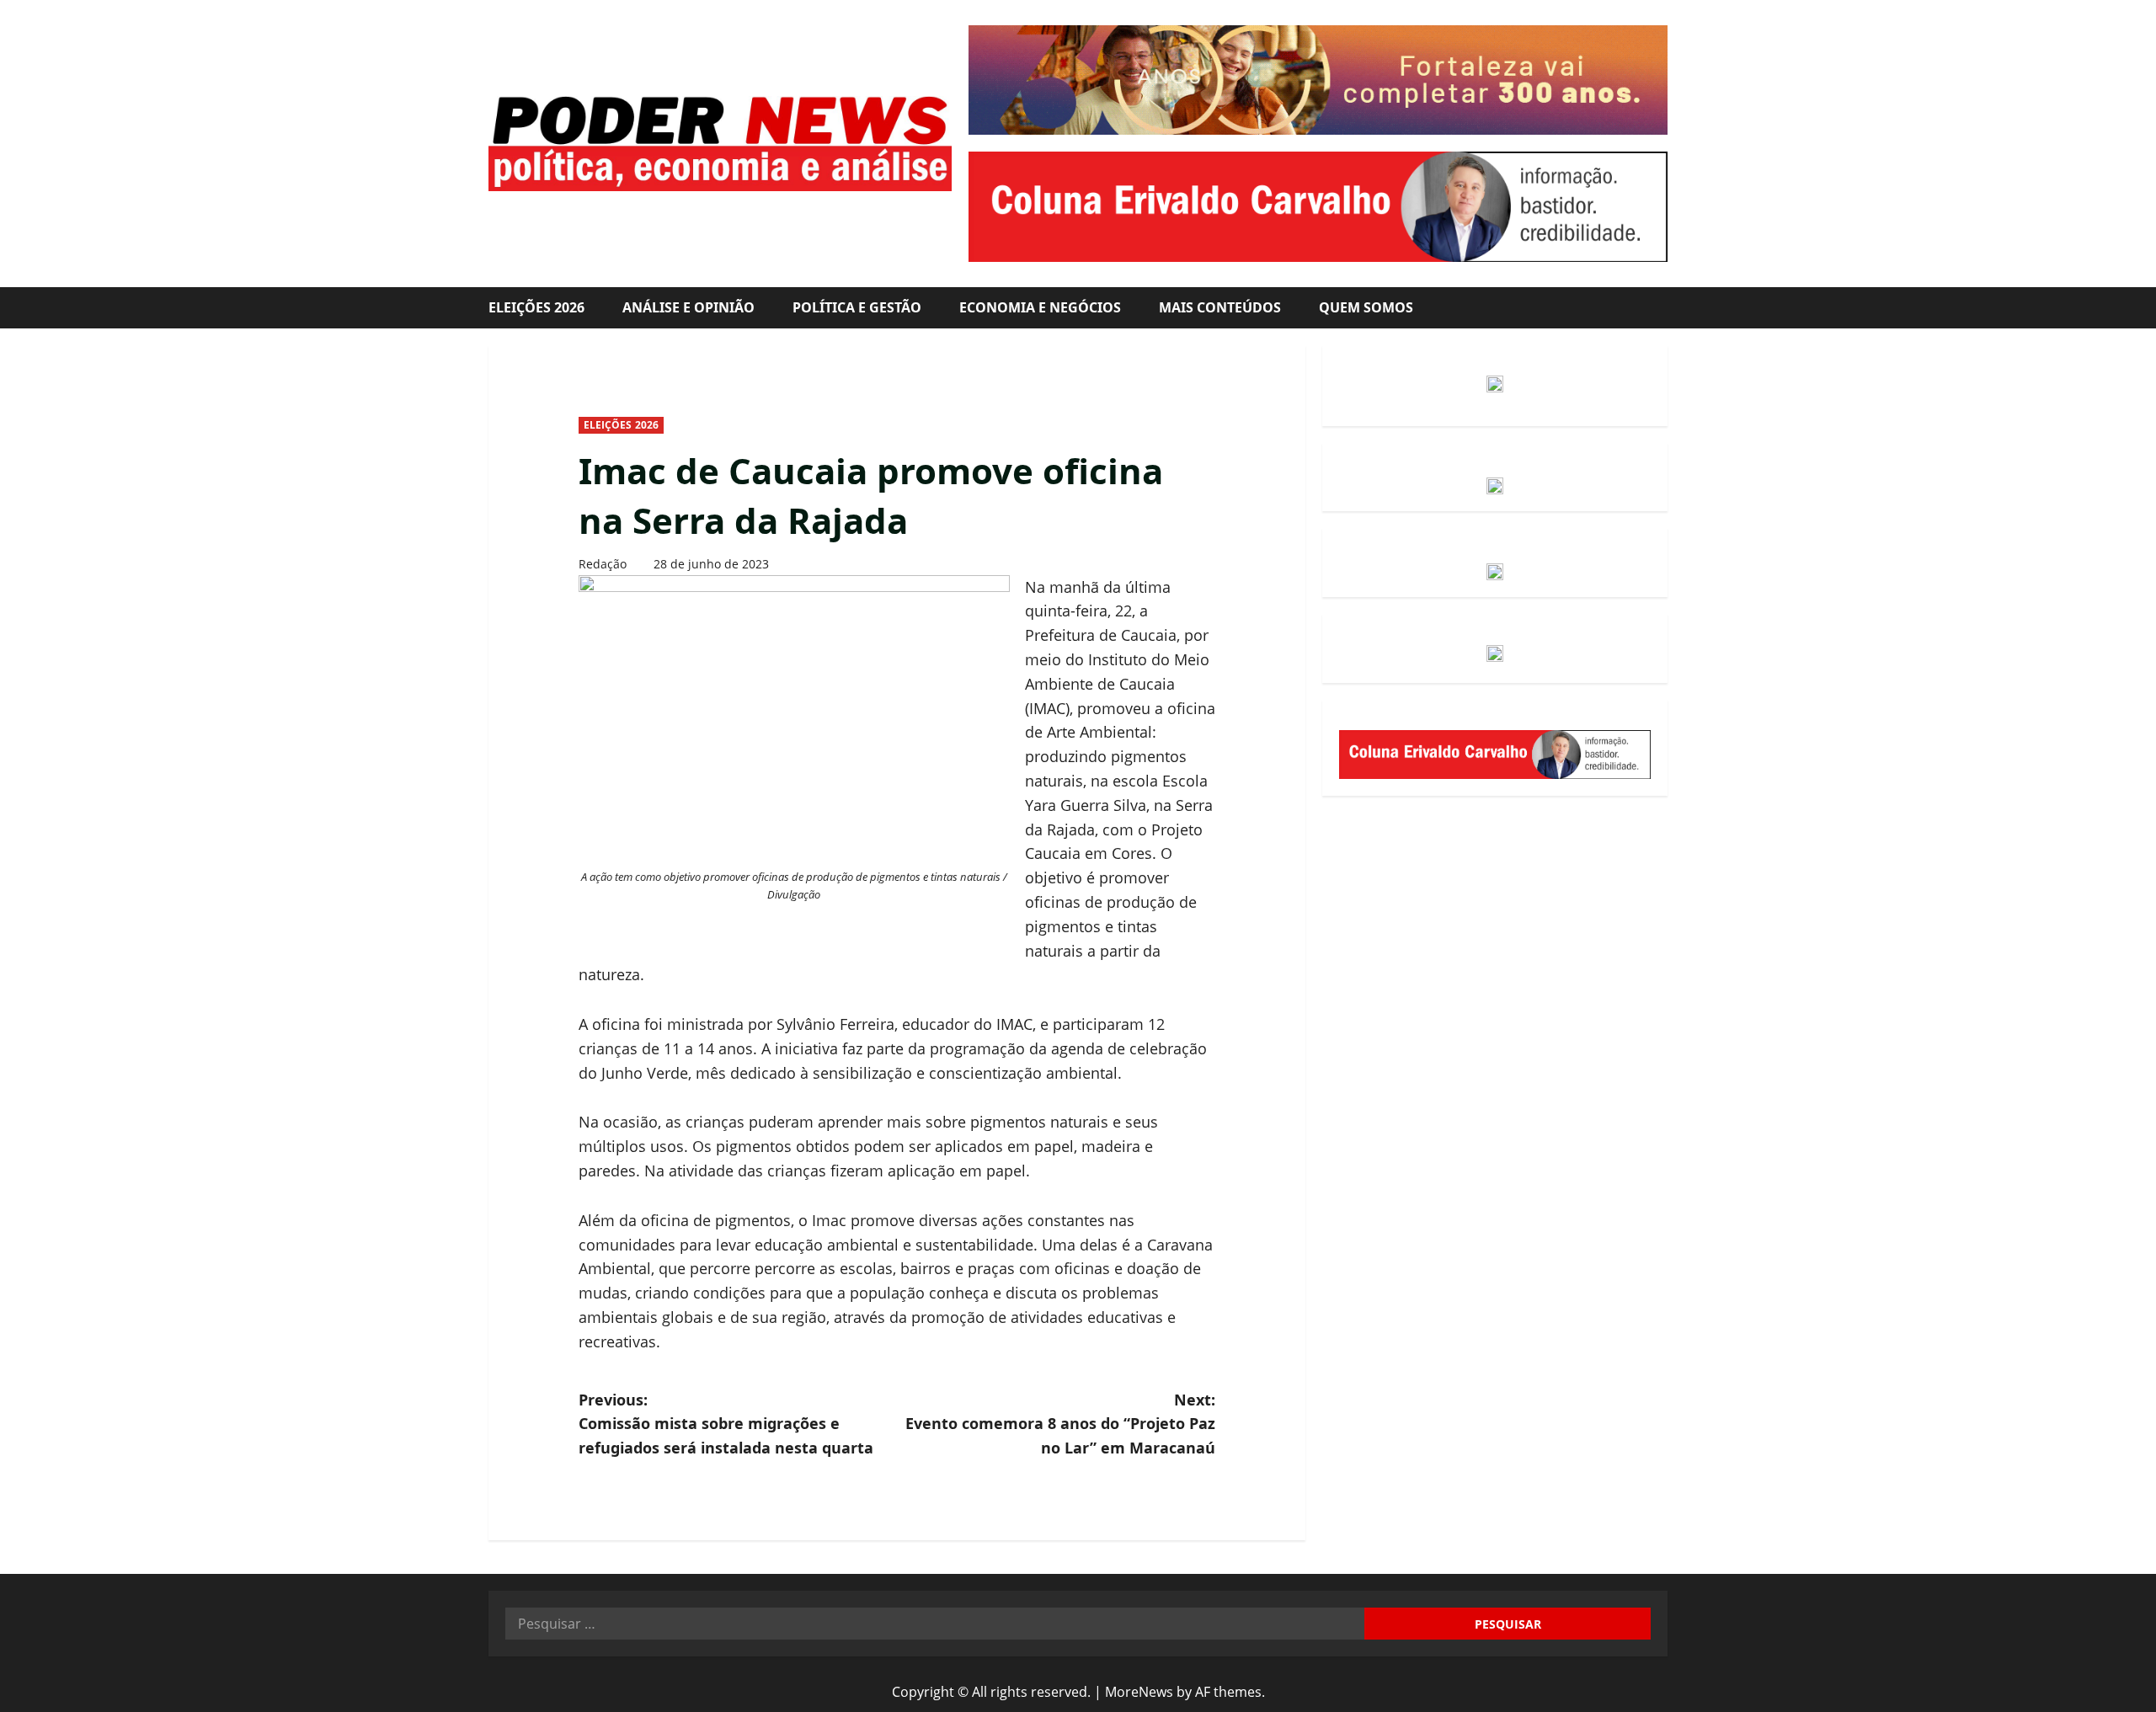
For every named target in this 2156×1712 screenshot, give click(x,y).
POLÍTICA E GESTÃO (857, 307)
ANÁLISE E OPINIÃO (688, 307)
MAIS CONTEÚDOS (1220, 307)
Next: (1060, 1424)
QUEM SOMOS (1366, 307)
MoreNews (1139, 1692)
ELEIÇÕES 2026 (536, 307)
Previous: (726, 1424)
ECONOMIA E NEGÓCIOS (1040, 307)
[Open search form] (1662, 308)
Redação (603, 564)
